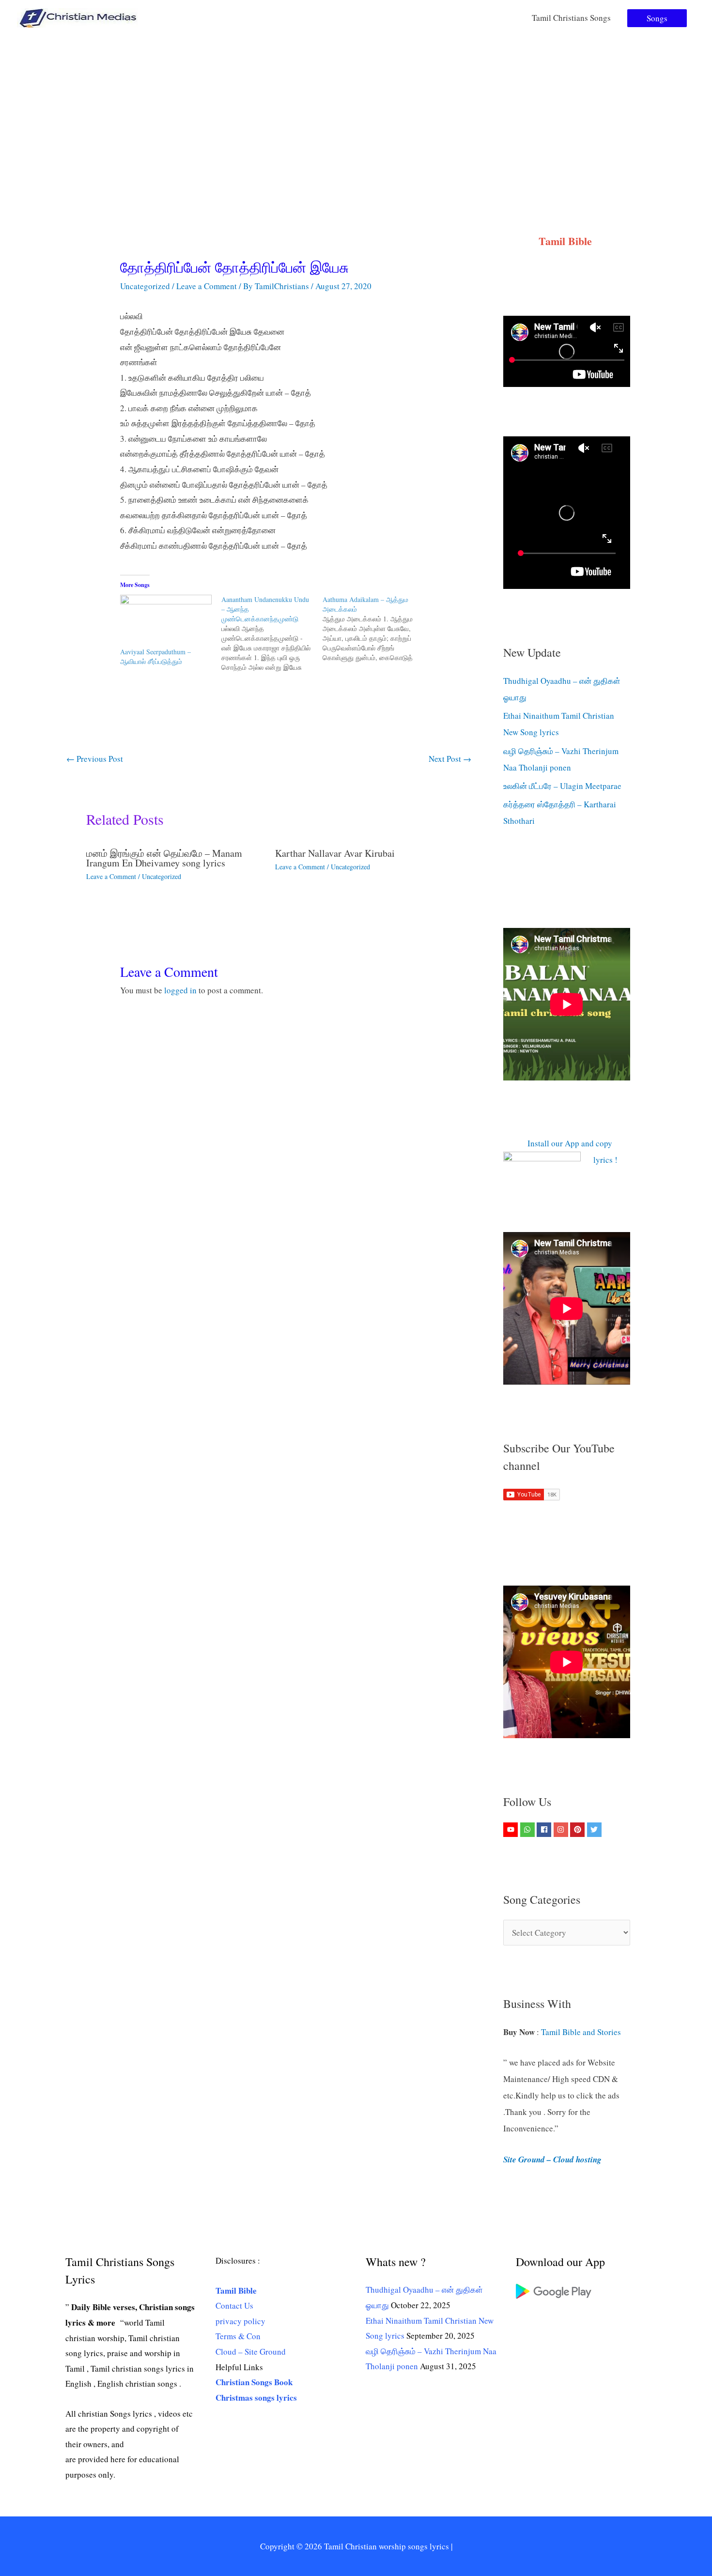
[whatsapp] (529, 1830)
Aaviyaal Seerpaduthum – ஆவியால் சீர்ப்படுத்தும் (155, 656)
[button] (657, 18)
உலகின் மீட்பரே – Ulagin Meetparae (562, 786)
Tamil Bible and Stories (582, 2032)
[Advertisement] (356, 108)
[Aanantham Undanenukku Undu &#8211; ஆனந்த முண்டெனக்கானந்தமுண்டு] (272, 633)
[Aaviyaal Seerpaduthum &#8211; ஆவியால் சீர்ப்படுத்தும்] (166, 621)
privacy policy (240, 2321)
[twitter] (596, 1830)
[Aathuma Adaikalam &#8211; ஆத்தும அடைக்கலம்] (373, 629)
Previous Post (95, 759)
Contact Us (234, 2306)
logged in (180, 990)
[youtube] (512, 1830)
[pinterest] (579, 1830)
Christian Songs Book (254, 2382)
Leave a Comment (207, 286)
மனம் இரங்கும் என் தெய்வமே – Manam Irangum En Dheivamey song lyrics (164, 858)
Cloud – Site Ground (251, 2352)
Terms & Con (238, 2336)
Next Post (450, 759)
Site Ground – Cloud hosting (552, 2160)
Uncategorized (145, 286)
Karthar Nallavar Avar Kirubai (335, 853)
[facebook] (545, 1830)
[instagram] (562, 1830)
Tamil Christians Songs (571, 18)
